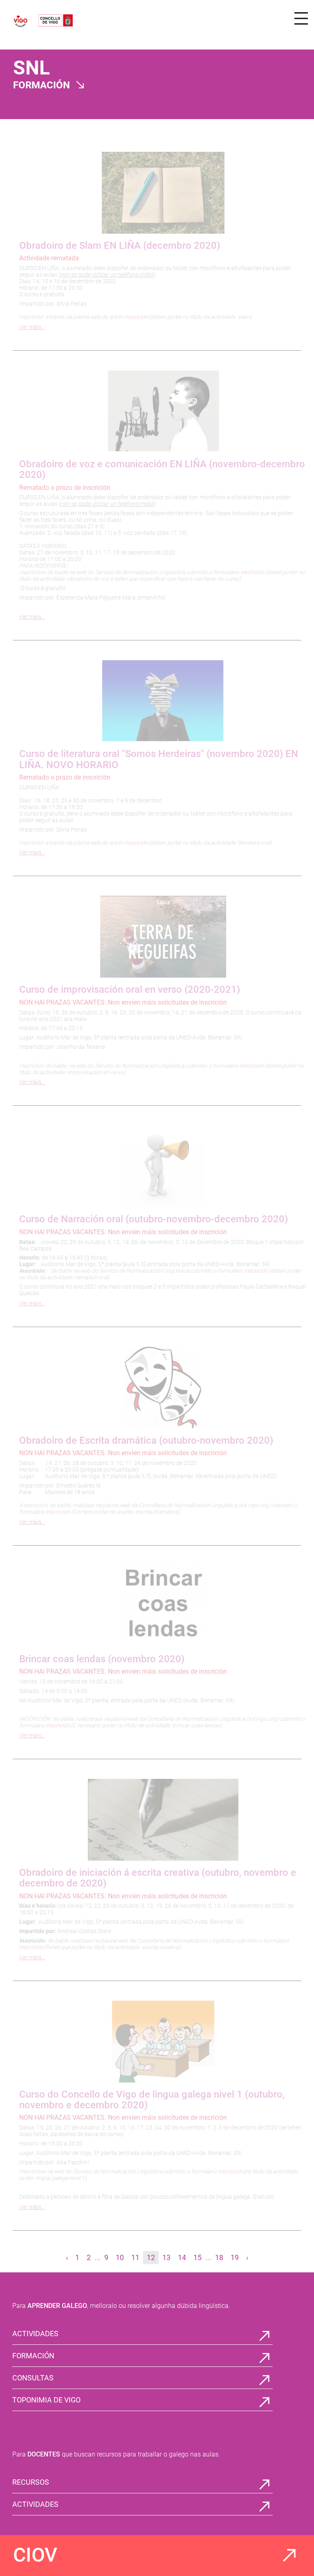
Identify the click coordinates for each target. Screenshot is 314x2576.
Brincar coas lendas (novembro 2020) (102, 1659)
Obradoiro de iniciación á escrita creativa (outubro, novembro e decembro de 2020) (158, 1878)
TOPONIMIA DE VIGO (46, 2400)
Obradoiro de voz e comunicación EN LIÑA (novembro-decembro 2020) (162, 469)
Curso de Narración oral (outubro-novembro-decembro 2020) (154, 1219)
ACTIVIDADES (35, 2334)
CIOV (35, 2555)
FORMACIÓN (33, 2356)
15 (197, 2257)
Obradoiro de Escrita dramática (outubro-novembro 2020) (146, 1440)
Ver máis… (32, 327)
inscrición (136, 317)
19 (235, 2257)
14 (182, 2257)
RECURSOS (31, 2482)
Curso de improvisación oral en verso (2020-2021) (130, 989)
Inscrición (58, 1512)
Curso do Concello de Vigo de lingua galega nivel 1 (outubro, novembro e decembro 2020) (152, 2100)
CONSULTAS (33, 2378)
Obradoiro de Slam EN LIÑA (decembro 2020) (120, 246)
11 (135, 2257)
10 (120, 2257)
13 (166, 2257)
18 (219, 2257)
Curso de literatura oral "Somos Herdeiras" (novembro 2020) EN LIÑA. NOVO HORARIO (159, 759)
